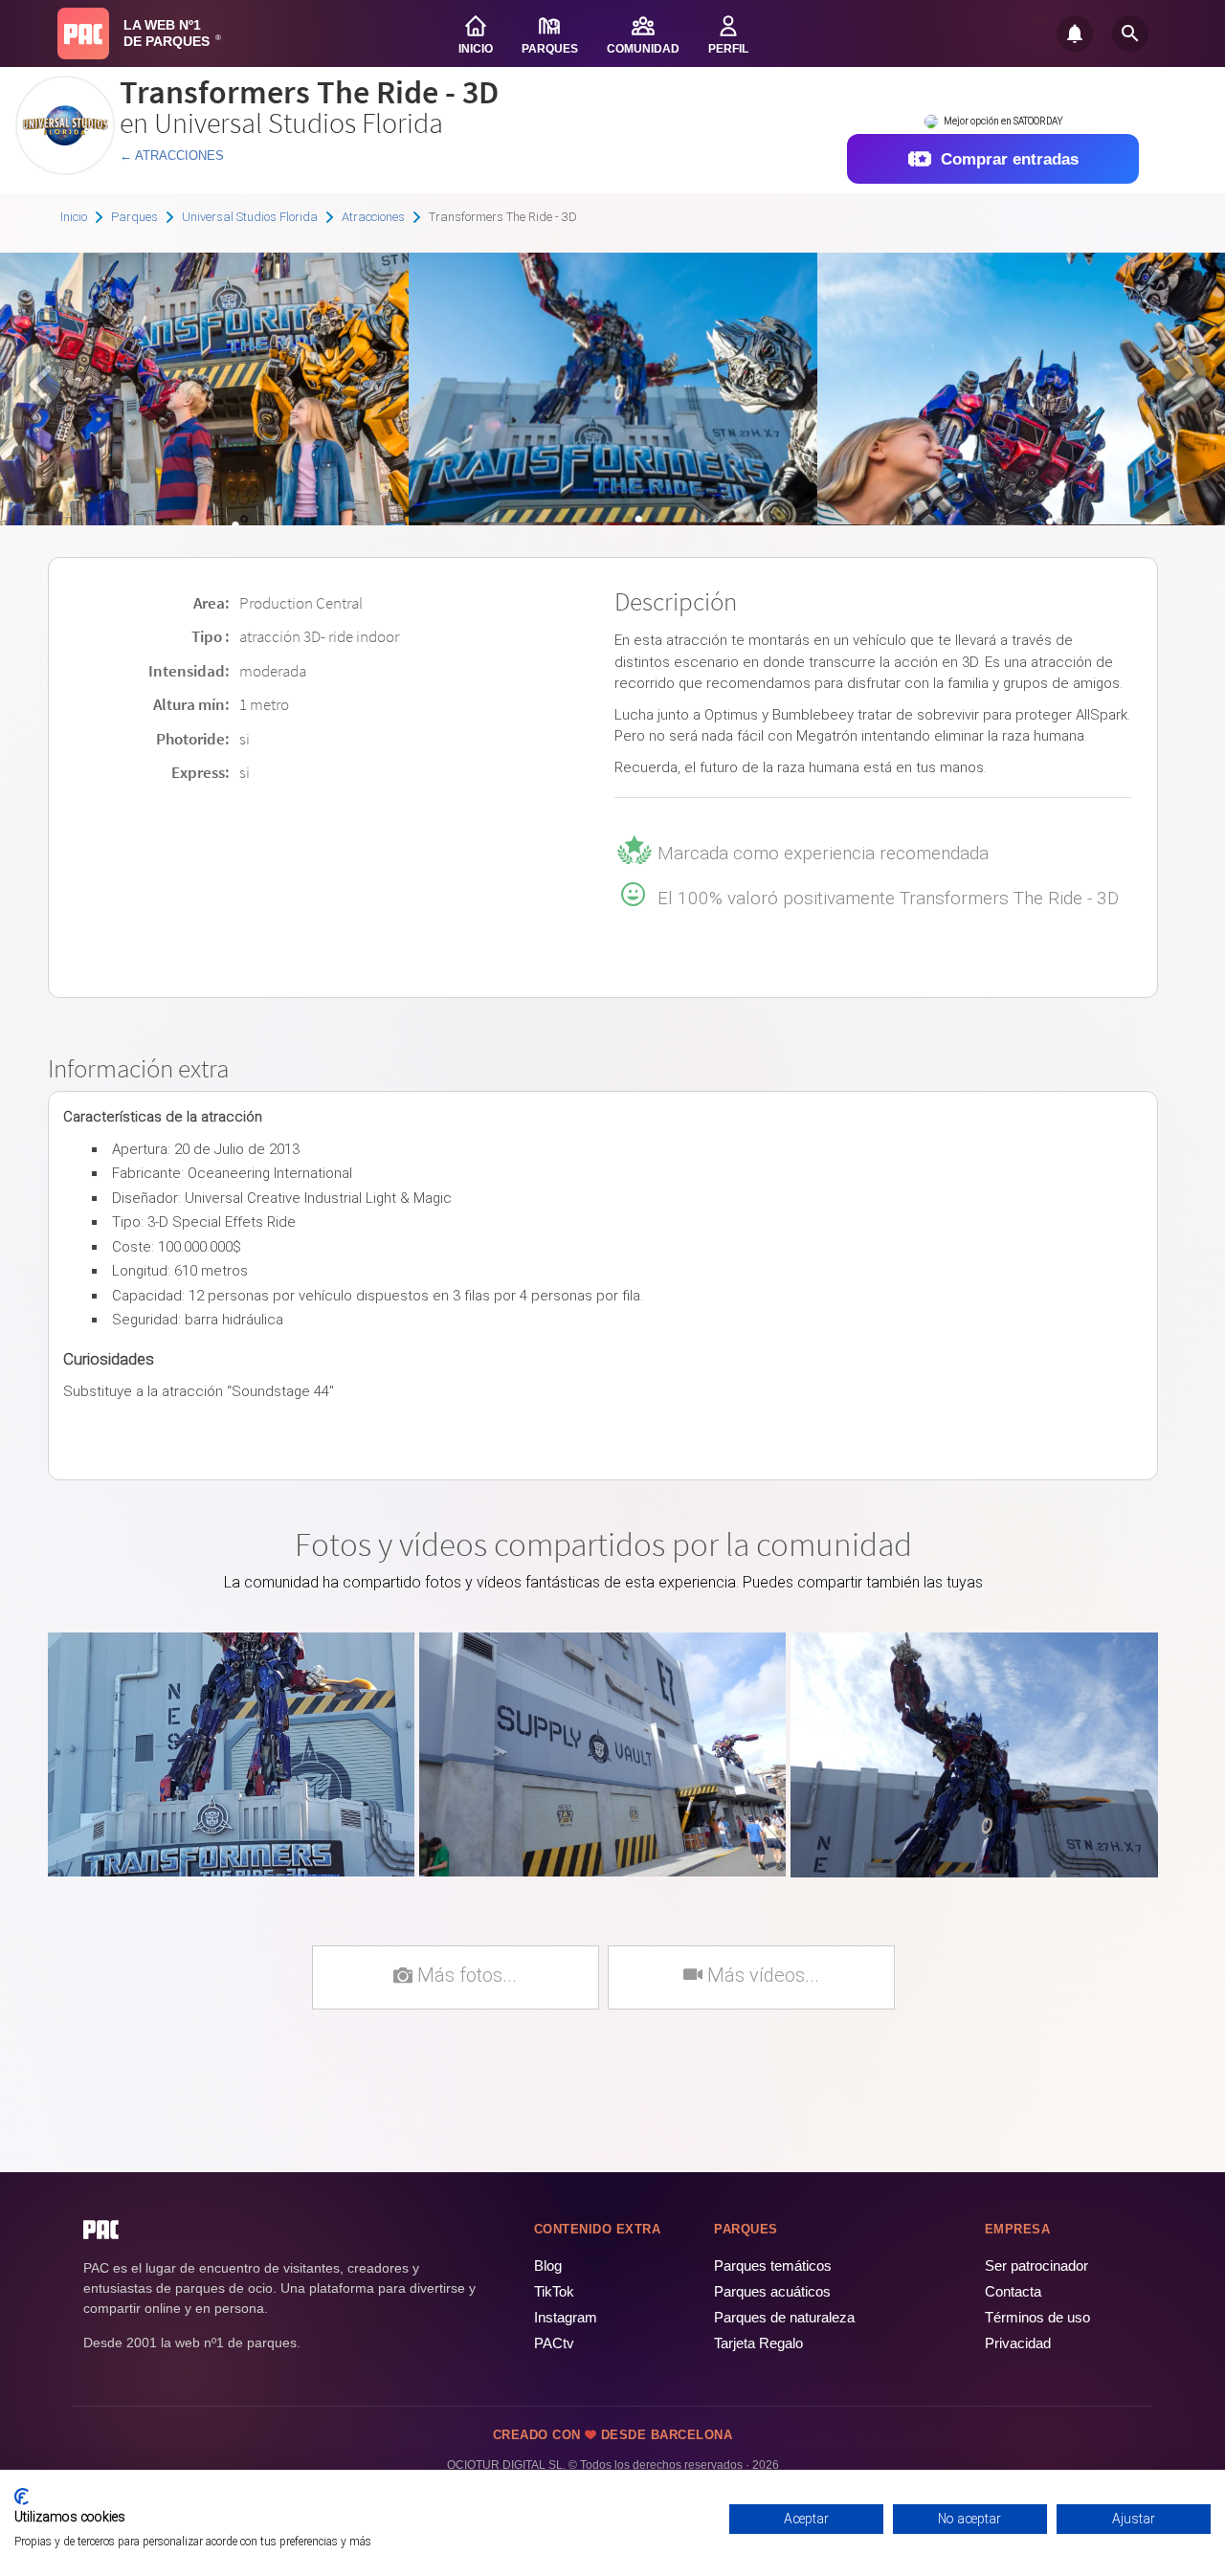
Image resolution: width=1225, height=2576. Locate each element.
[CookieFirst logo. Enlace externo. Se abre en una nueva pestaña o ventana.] (22, 2497)
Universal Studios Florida (250, 217)
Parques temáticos (773, 2265)
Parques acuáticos (772, 2291)
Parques (134, 217)
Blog (548, 2265)
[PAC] (83, 33)
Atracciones (373, 217)
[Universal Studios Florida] (65, 168)
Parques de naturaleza (784, 2317)
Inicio (74, 217)
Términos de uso (1037, 2317)
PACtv (554, 2343)
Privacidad (1018, 2343)
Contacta (1013, 2291)
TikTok (554, 2291)
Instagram (566, 2317)
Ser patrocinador (1036, 2265)
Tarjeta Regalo (758, 2343)
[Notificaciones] (1075, 33)
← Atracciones (172, 155)
